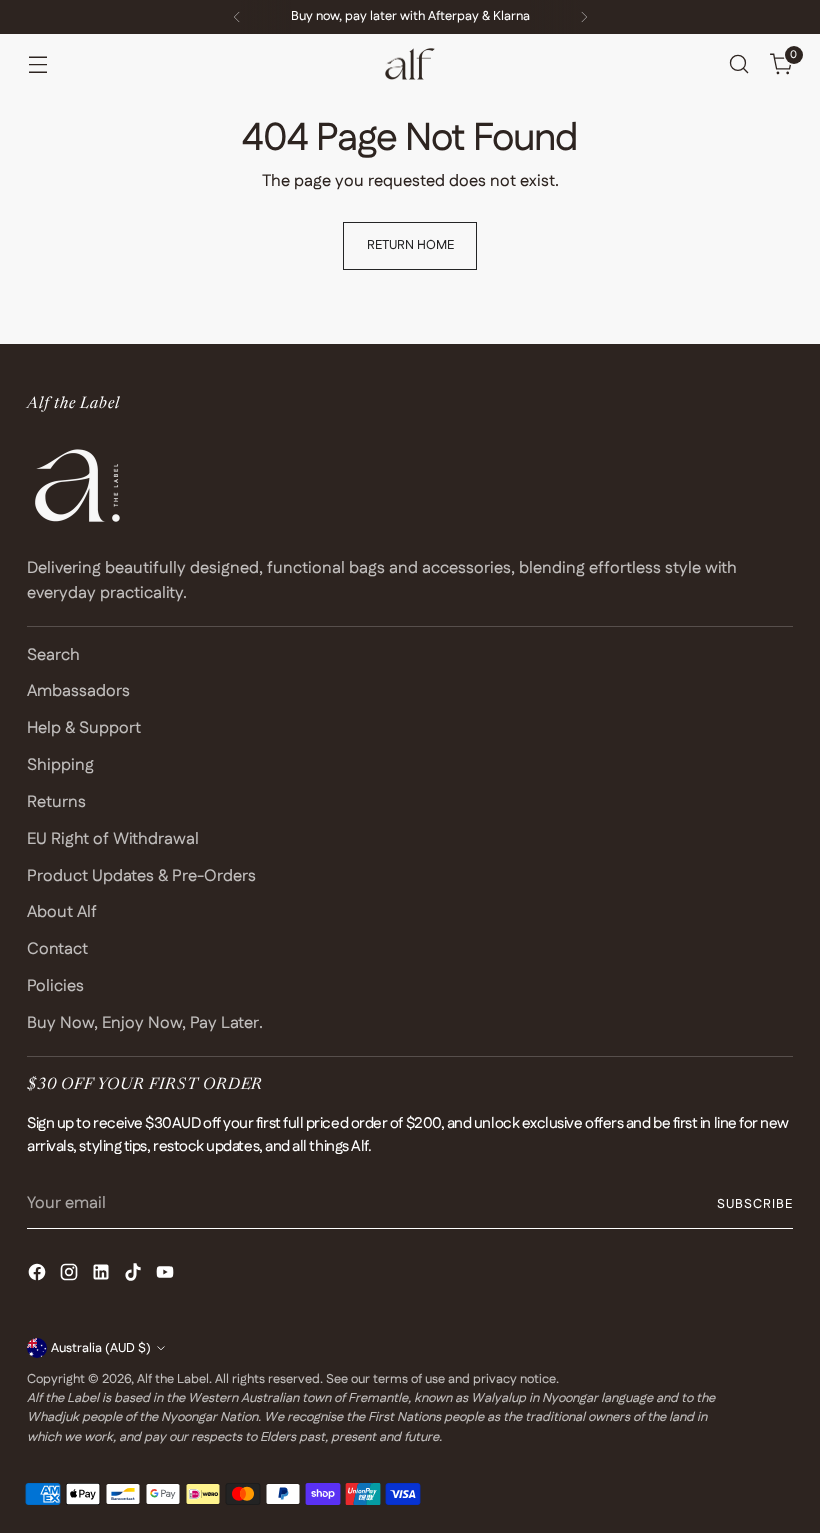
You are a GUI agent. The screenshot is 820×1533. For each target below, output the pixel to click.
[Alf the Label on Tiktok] (135, 1276)
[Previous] (237, 17)
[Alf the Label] (410, 64)
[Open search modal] (739, 64)
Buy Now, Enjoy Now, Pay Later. (145, 1023)
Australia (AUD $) (101, 1348)
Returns (56, 802)
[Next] (584, 17)
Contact (57, 949)
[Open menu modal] (37, 64)
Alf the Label (173, 1379)
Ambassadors (78, 691)
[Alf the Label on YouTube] (167, 1276)
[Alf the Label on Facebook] (39, 1276)
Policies (55, 986)
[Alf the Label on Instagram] (71, 1276)
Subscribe (755, 1204)
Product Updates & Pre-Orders (141, 876)
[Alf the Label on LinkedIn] (103, 1276)
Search (53, 655)
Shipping (60, 765)
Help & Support (84, 728)
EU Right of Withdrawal (113, 839)
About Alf (62, 912)
